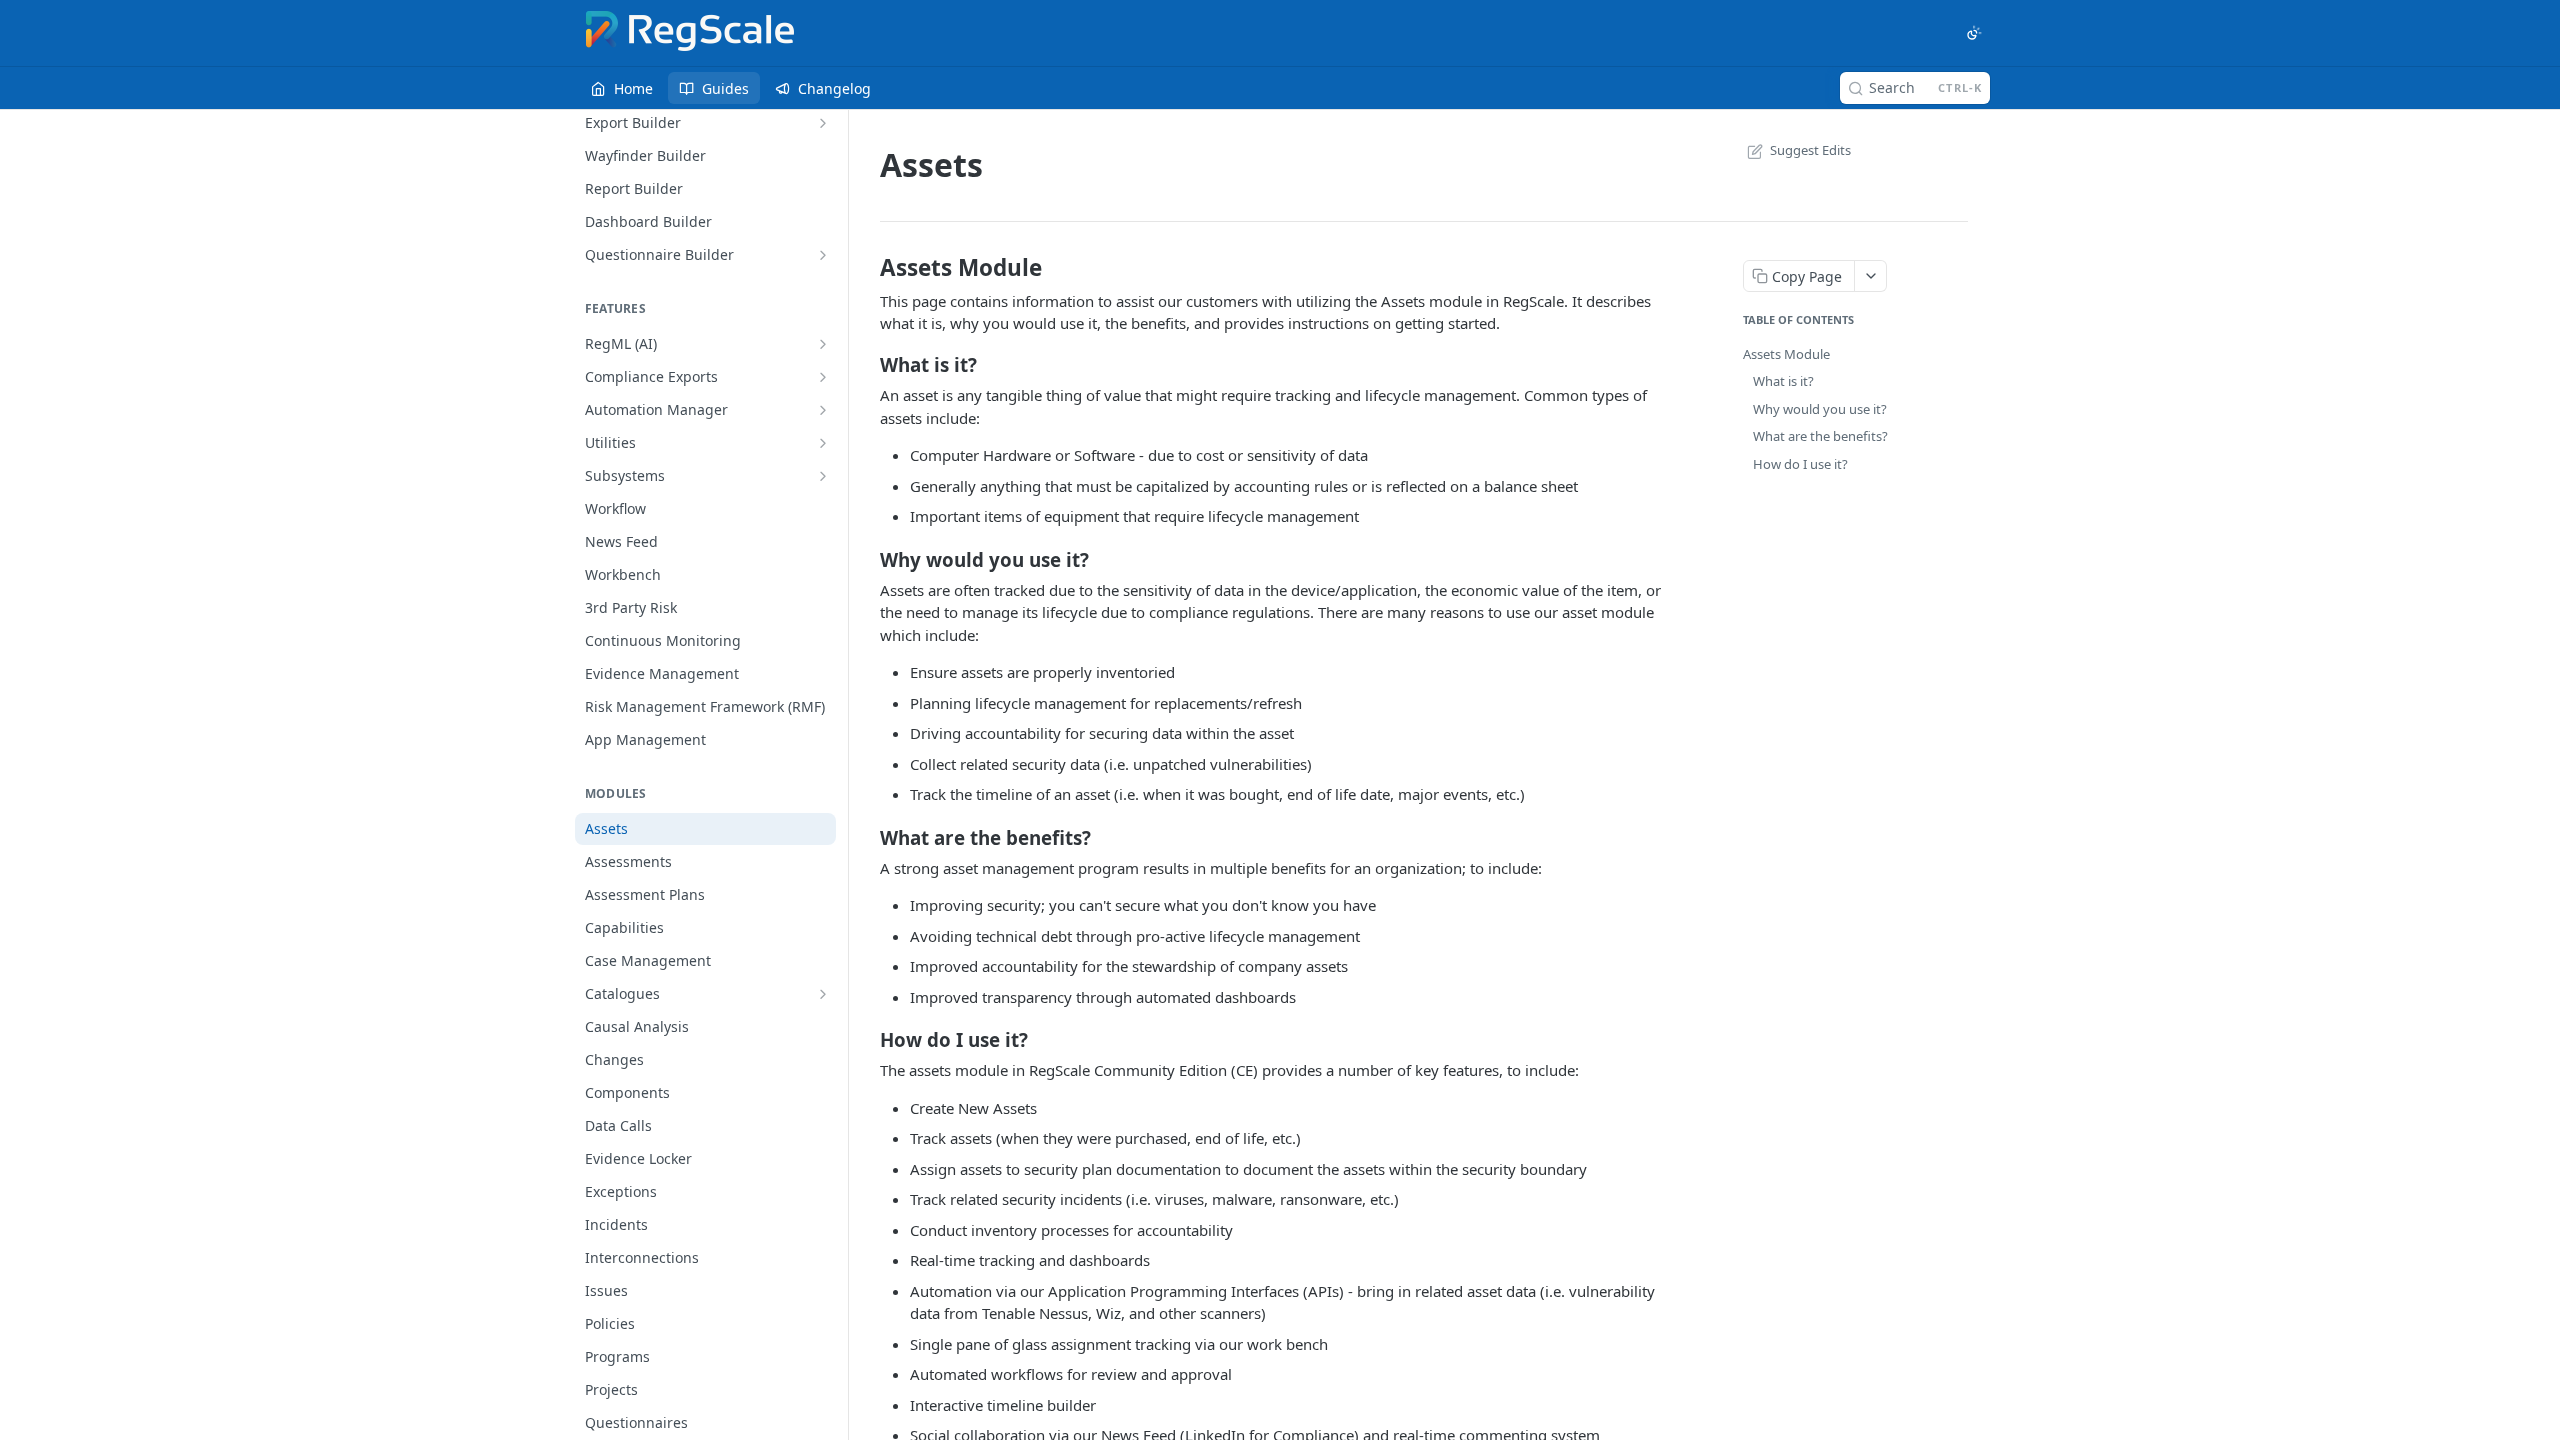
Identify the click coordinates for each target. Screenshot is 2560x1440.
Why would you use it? (1820, 409)
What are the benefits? (1820, 436)
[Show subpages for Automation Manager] (823, 410)
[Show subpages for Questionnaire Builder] (823, 255)
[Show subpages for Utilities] (823, 443)
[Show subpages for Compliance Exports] (823, 377)
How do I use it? (1800, 464)
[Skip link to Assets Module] (866, 268)
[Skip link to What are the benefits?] (866, 837)
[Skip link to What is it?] (866, 365)
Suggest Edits (1810, 150)
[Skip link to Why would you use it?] (866, 559)
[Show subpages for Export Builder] (823, 123)
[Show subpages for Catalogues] (823, 994)
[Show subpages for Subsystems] (823, 476)
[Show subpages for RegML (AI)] (823, 344)
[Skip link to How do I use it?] (866, 1040)
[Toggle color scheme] (1974, 33)
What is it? (1783, 381)
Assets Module (1786, 354)
